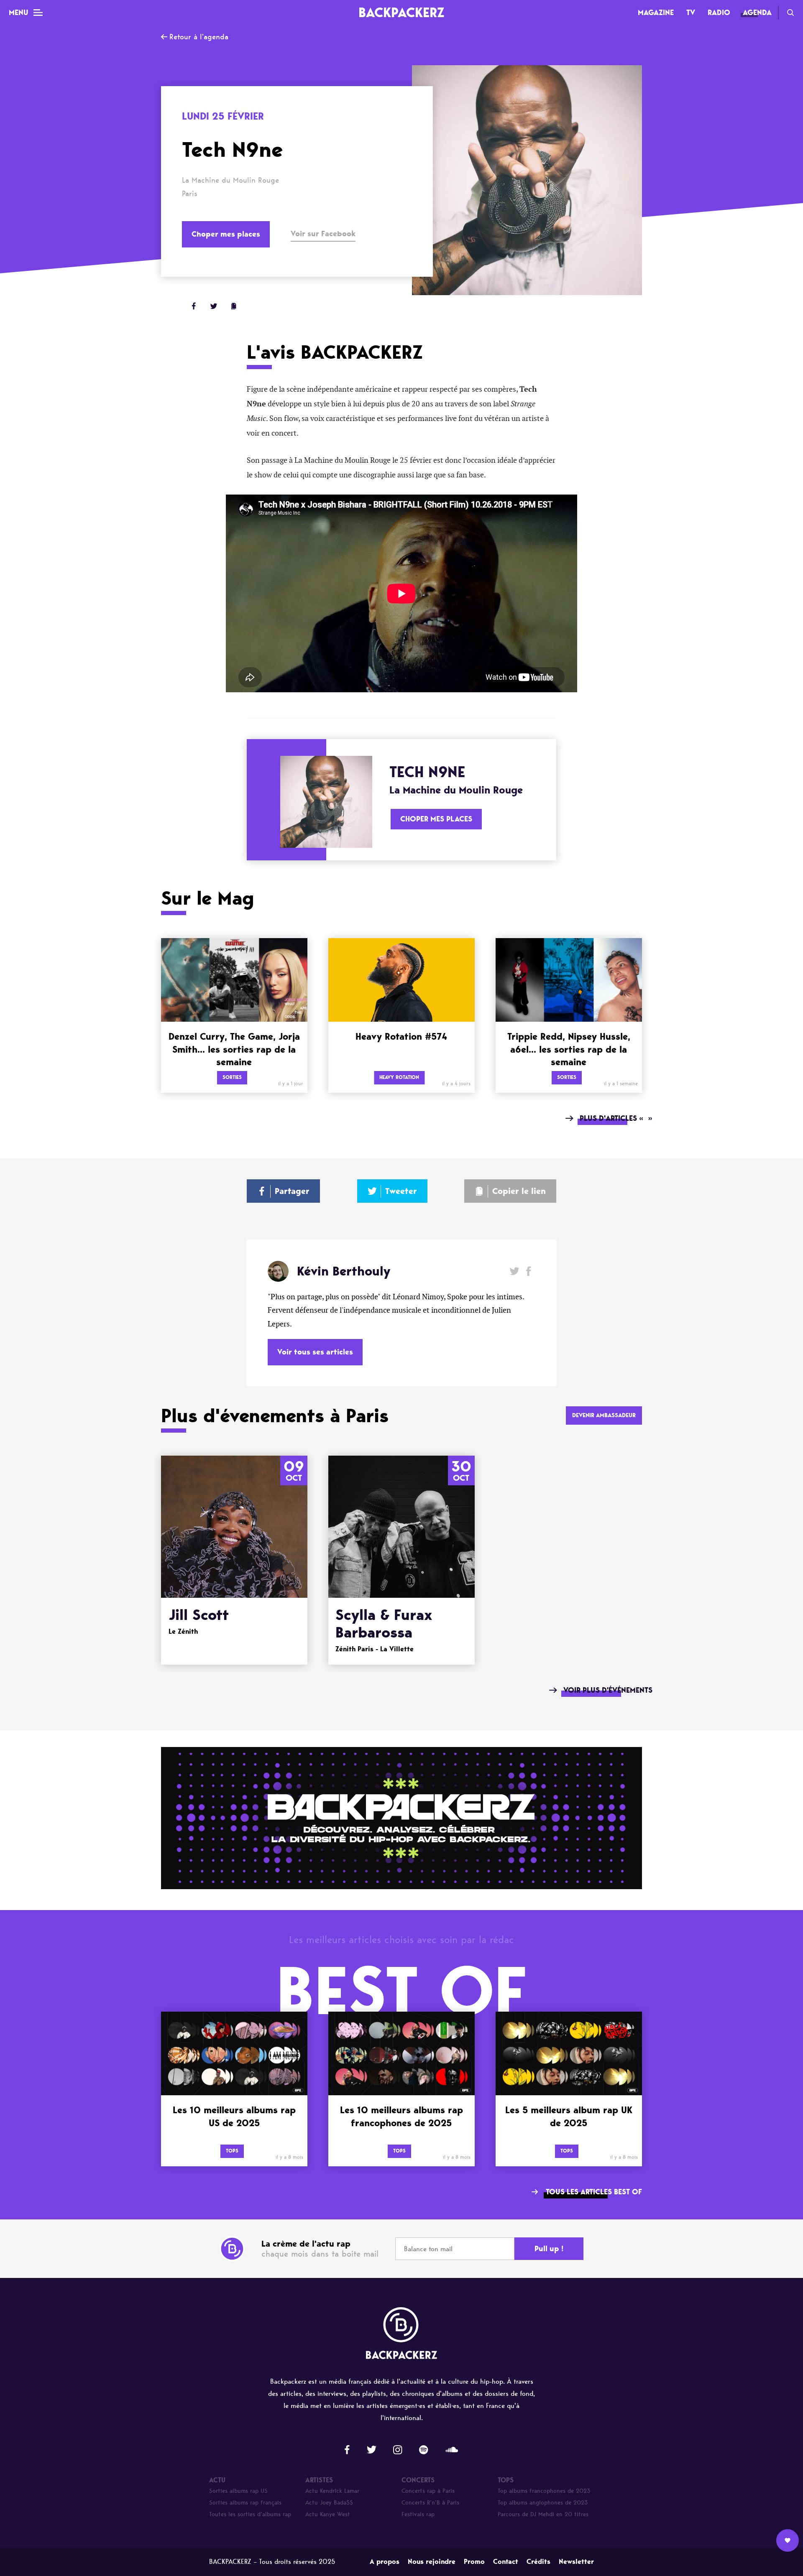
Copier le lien (519, 1191)
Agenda (757, 13)
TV (691, 13)
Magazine (656, 13)
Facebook (528, 1271)
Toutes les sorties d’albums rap (250, 2514)
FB (194, 306)
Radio (719, 13)
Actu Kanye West (328, 2514)
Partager (292, 1191)
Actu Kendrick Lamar (332, 2491)
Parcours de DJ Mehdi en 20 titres (543, 2514)
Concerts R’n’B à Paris (430, 2503)
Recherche (790, 13)
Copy (234, 306)
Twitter (214, 306)
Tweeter (401, 1191)
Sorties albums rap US (238, 2491)
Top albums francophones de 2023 (544, 2491)
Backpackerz (401, 12)
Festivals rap (418, 2514)
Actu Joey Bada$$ (329, 2503)
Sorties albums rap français (245, 2503)
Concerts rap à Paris (428, 2491)
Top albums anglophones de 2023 (543, 2503)
